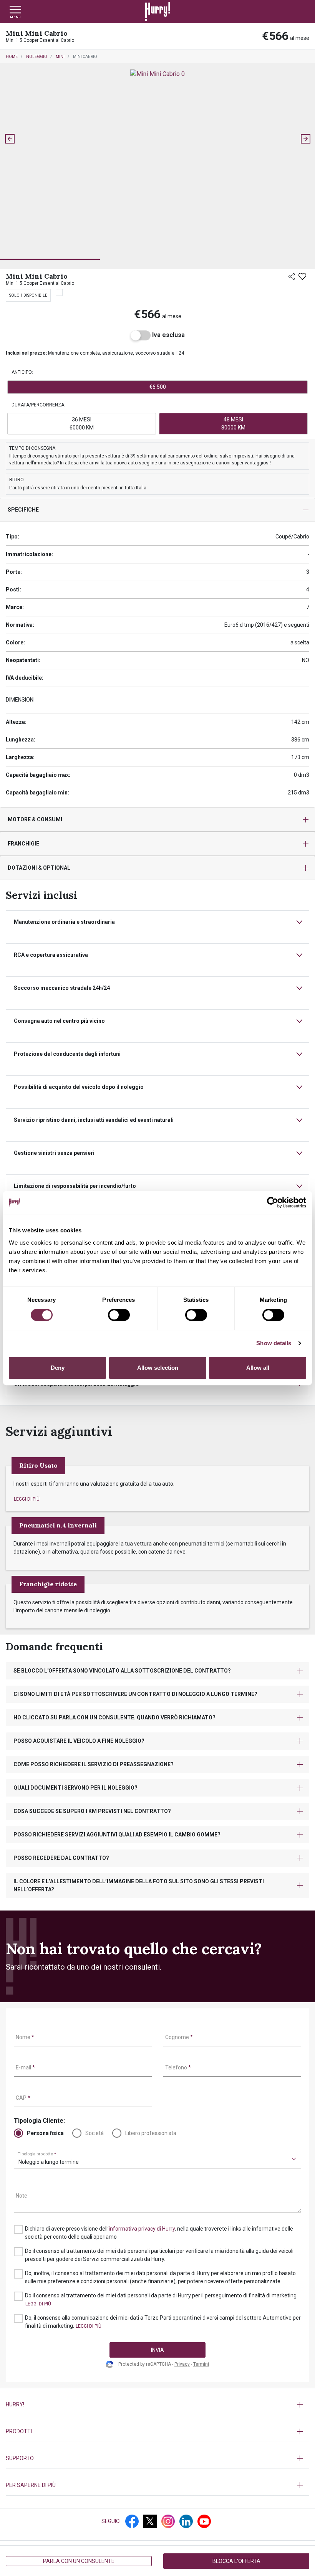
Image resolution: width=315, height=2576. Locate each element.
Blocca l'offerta (236, 2561)
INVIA (157, 2350)
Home (12, 57)
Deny (58, 1368)
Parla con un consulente (79, 2561)
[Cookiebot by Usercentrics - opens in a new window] (273, 1202)
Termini (201, 2364)
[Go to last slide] (10, 139)
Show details (274, 1343)
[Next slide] (305, 139)
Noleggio (37, 57)
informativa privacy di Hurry (142, 2229)
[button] (50, 235)
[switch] (119, 1315)
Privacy (182, 2364)
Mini (60, 57)
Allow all (258, 1368)
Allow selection (158, 1368)
